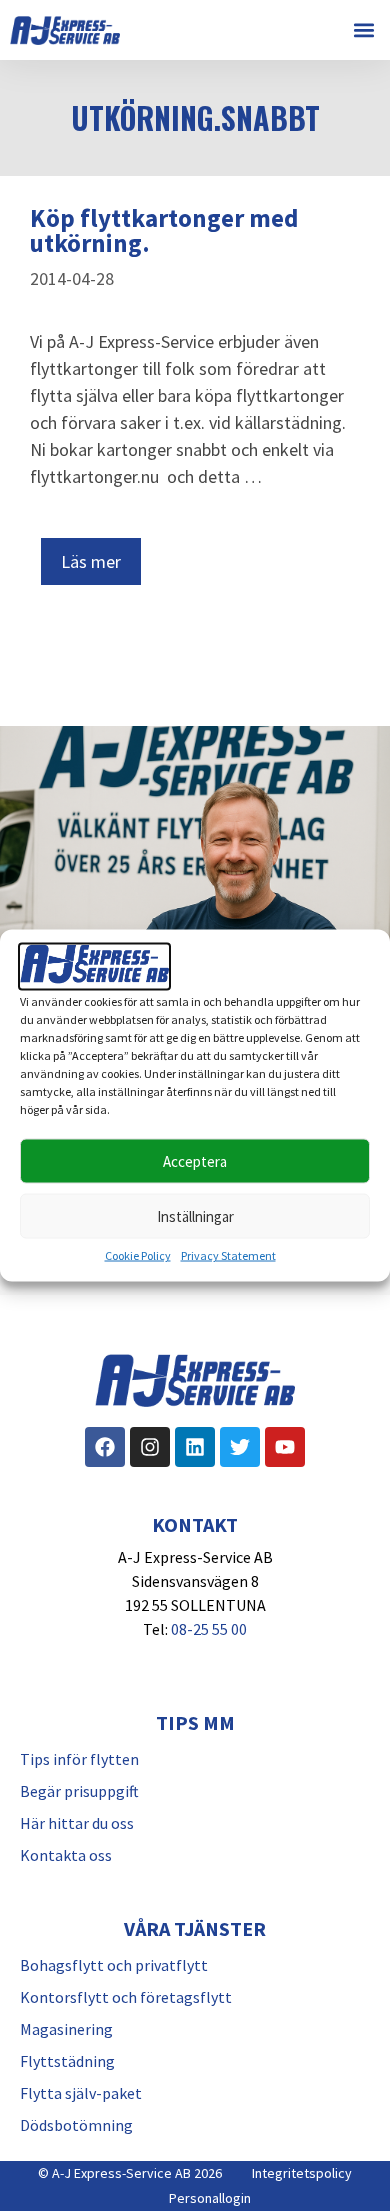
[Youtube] (285, 1447)
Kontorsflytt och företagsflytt (126, 1997)
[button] (363, 30)
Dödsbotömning (76, 2125)
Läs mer (91, 561)
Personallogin (210, 2198)
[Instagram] (150, 1447)
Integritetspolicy (302, 2173)
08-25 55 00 (209, 1629)
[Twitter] (240, 1447)
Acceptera (195, 1160)
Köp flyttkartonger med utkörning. (164, 230)
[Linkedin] (195, 1447)
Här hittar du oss (77, 1823)
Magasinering (66, 2029)
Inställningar (195, 1215)
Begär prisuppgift (79, 1791)
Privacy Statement (228, 1255)
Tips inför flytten (79, 1759)
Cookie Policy (138, 1255)
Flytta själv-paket (81, 2093)
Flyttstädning (67, 2061)
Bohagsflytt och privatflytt (114, 1965)
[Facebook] (105, 1447)
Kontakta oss (66, 1855)
